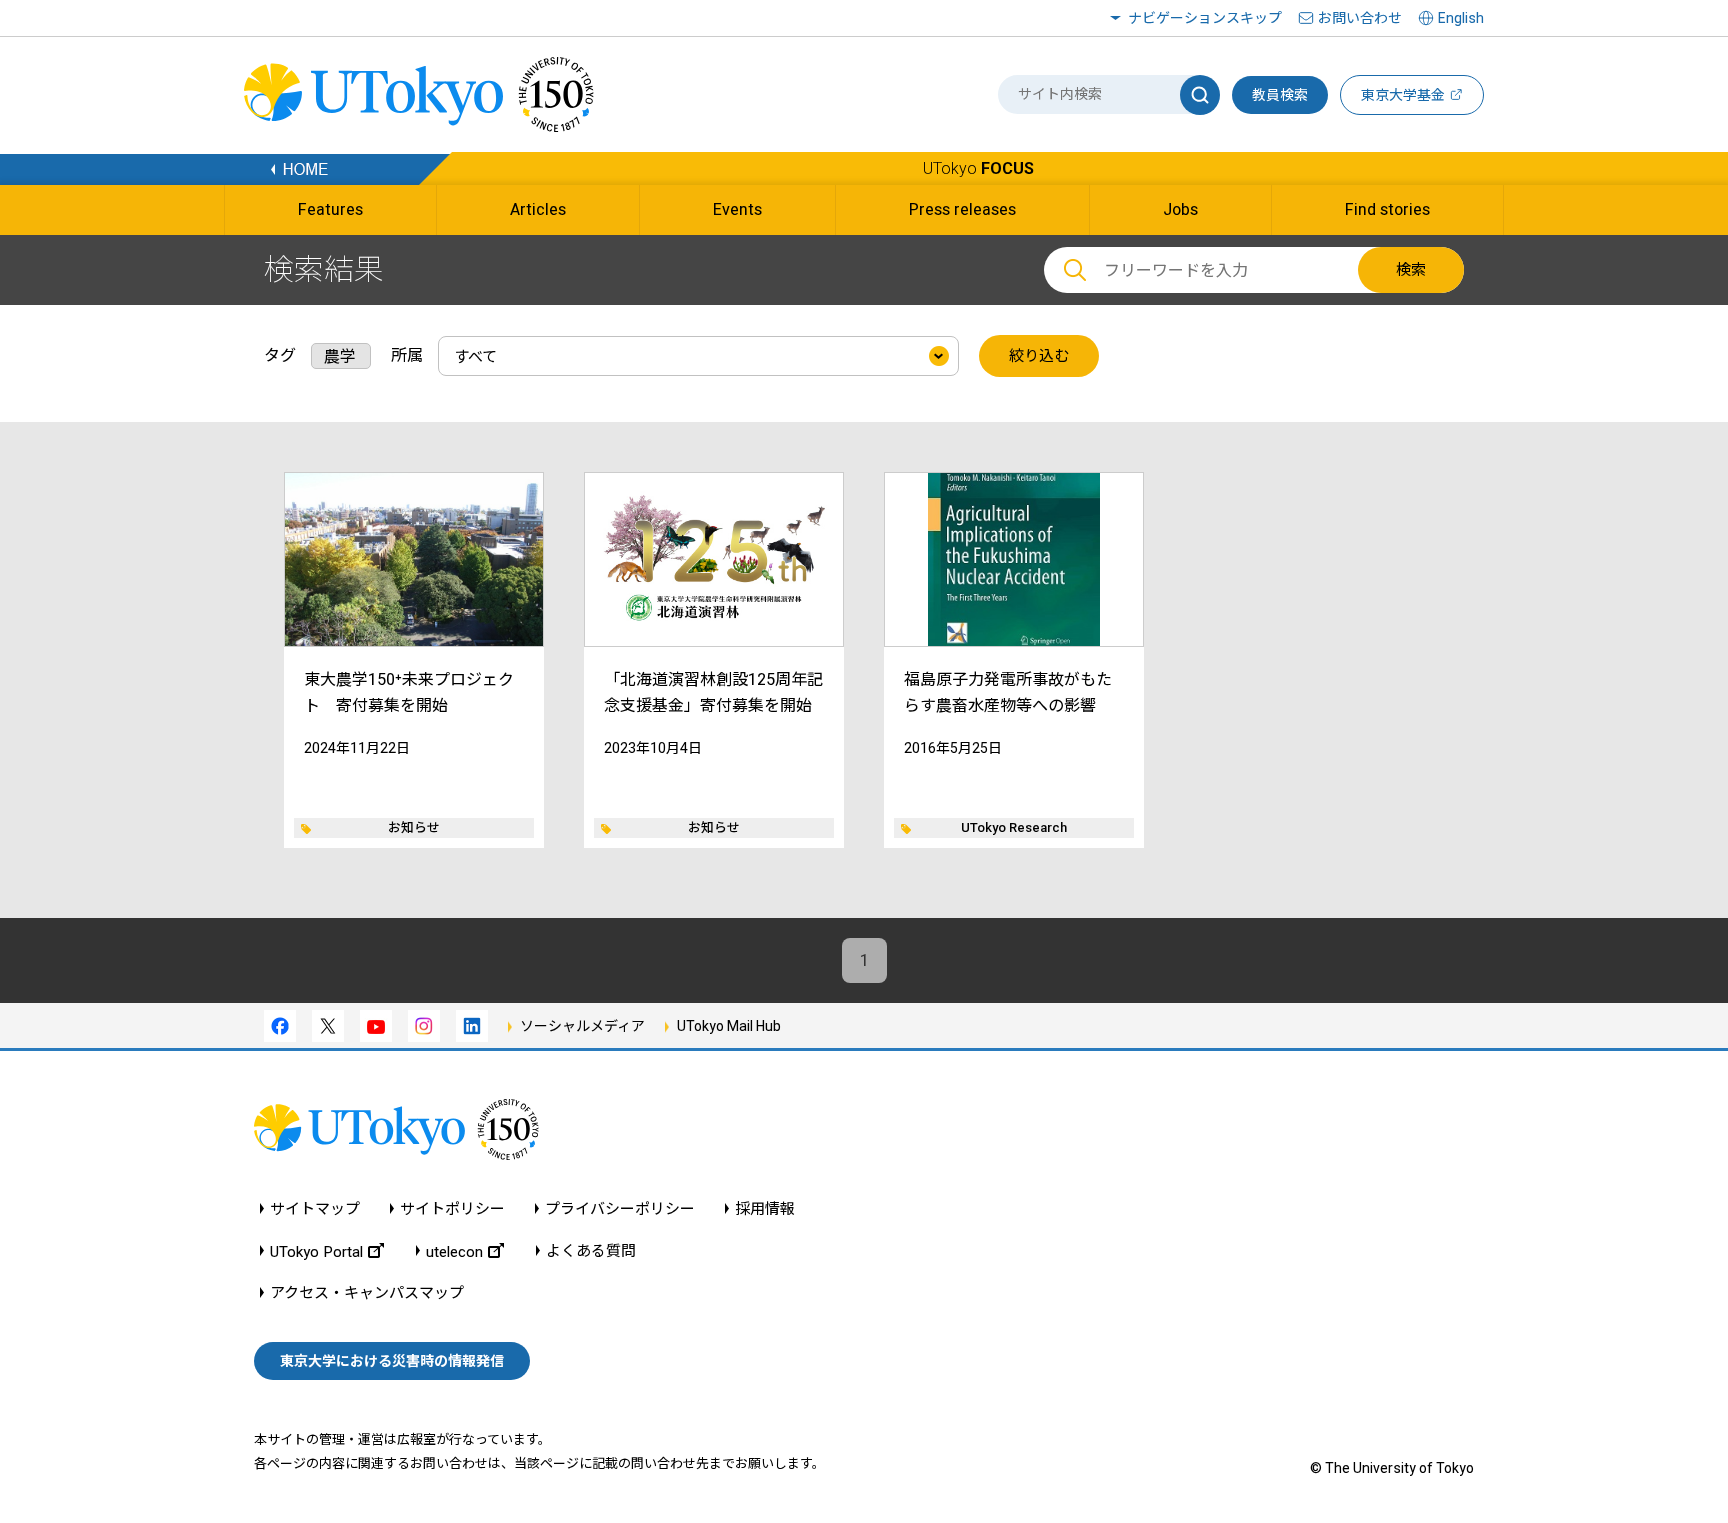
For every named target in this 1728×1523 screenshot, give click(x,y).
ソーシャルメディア (582, 1026)
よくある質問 (591, 1251)
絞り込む (1039, 356)
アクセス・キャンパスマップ (367, 1293)
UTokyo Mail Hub (729, 1026)
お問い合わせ (1360, 18)
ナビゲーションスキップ (1205, 18)
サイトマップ (315, 1209)
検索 (1411, 270)
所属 (407, 355)
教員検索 (1280, 95)
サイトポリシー (452, 1209)
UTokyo (978, 168)
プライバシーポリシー (620, 1209)
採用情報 (765, 1209)
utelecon (454, 1251)
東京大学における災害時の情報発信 (392, 1361)
